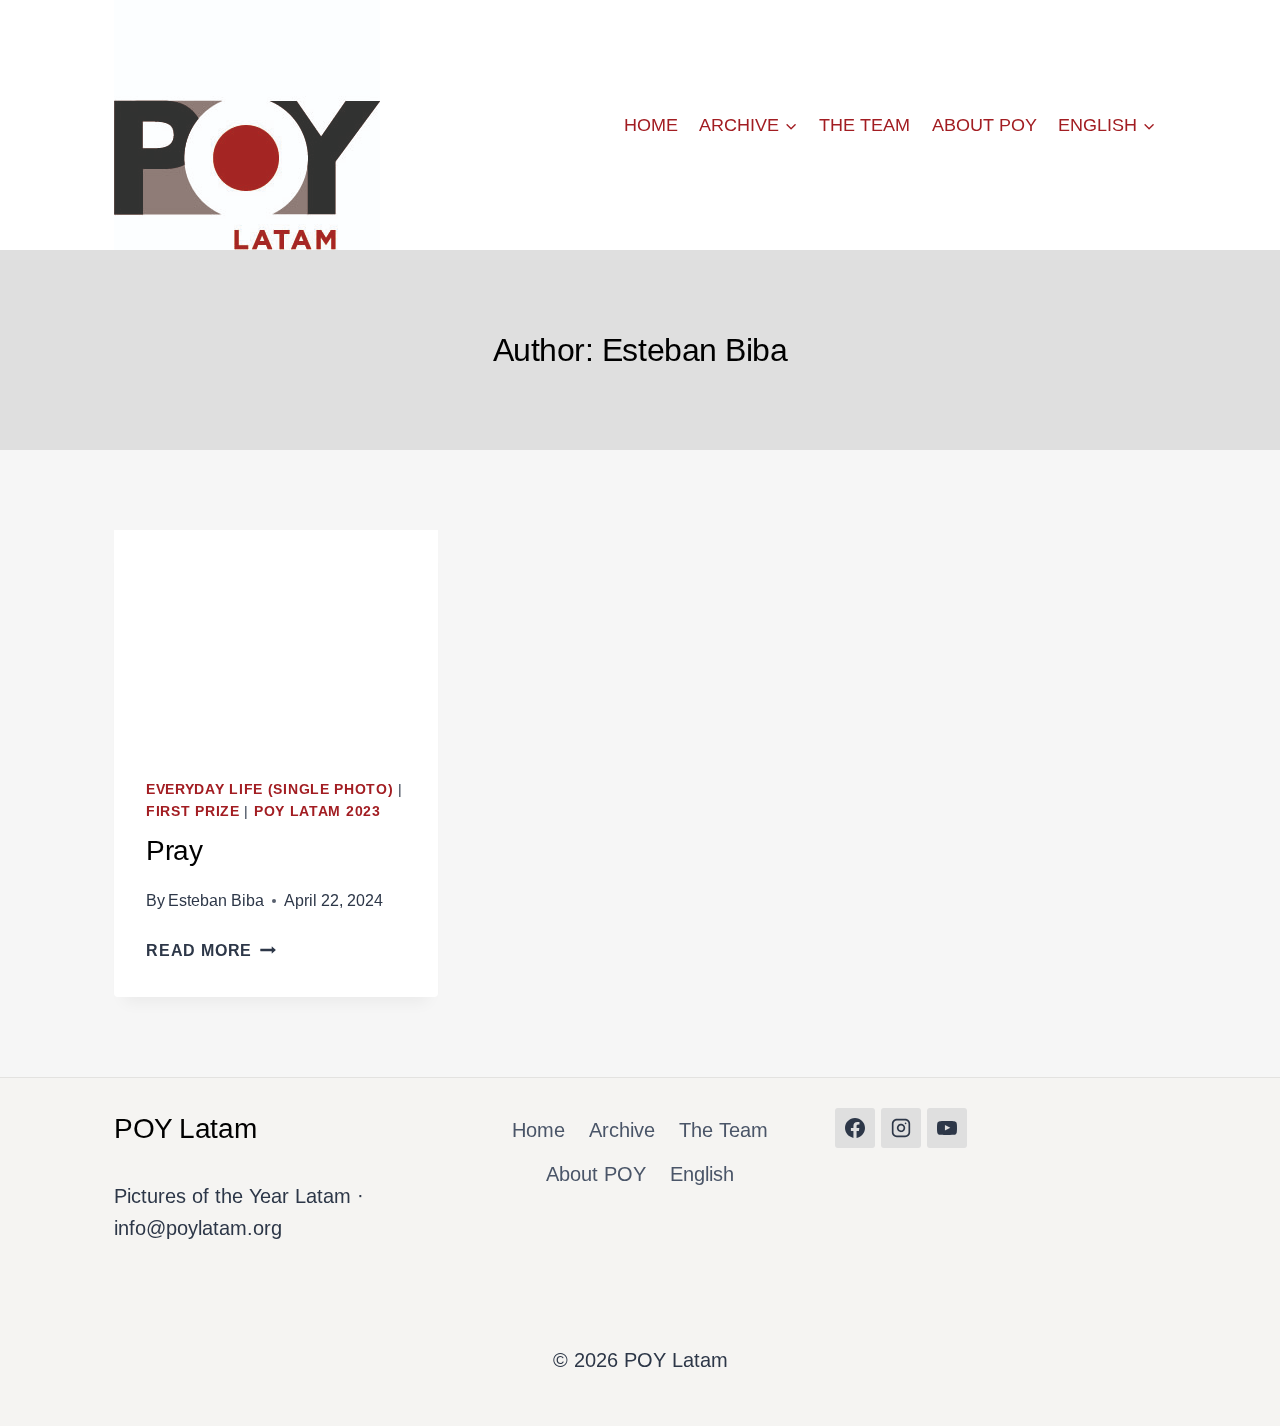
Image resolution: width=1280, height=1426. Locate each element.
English (702, 1174)
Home (651, 125)
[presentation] (276, 638)
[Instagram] (901, 1128)
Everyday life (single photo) (270, 789)
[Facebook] (855, 1128)
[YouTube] (947, 1128)
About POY (984, 125)
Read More (211, 950)
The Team (864, 125)
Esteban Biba (216, 900)
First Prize (193, 811)
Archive (622, 1130)
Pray (174, 850)
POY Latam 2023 (317, 811)
